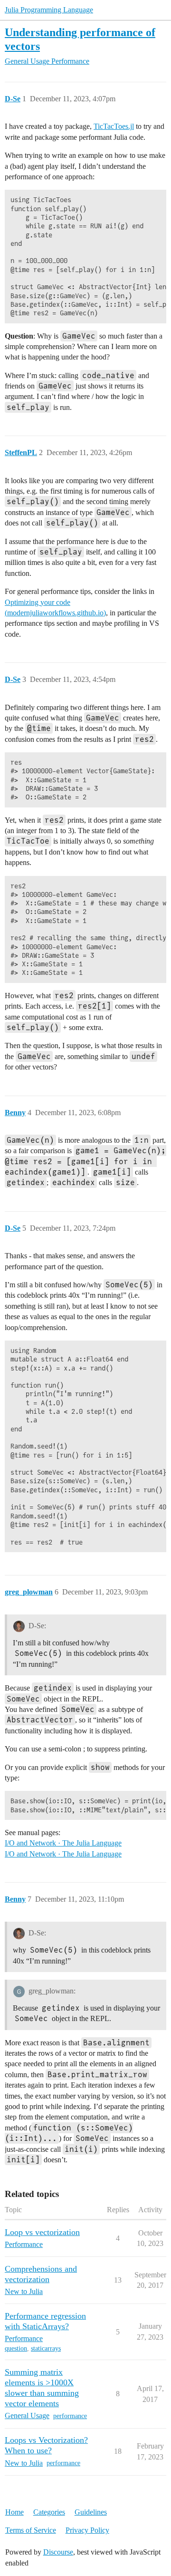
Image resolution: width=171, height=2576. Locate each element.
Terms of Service (31, 2530)
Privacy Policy (87, 2530)
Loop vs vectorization (42, 2232)
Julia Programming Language (49, 10)
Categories (49, 2512)
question (16, 2348)
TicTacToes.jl (114, 126)
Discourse (58, 2552)
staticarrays (46, 2348)
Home (14, 2512)
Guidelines (91, 2512)
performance (70, 2416)
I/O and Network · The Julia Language (63, 1843)
